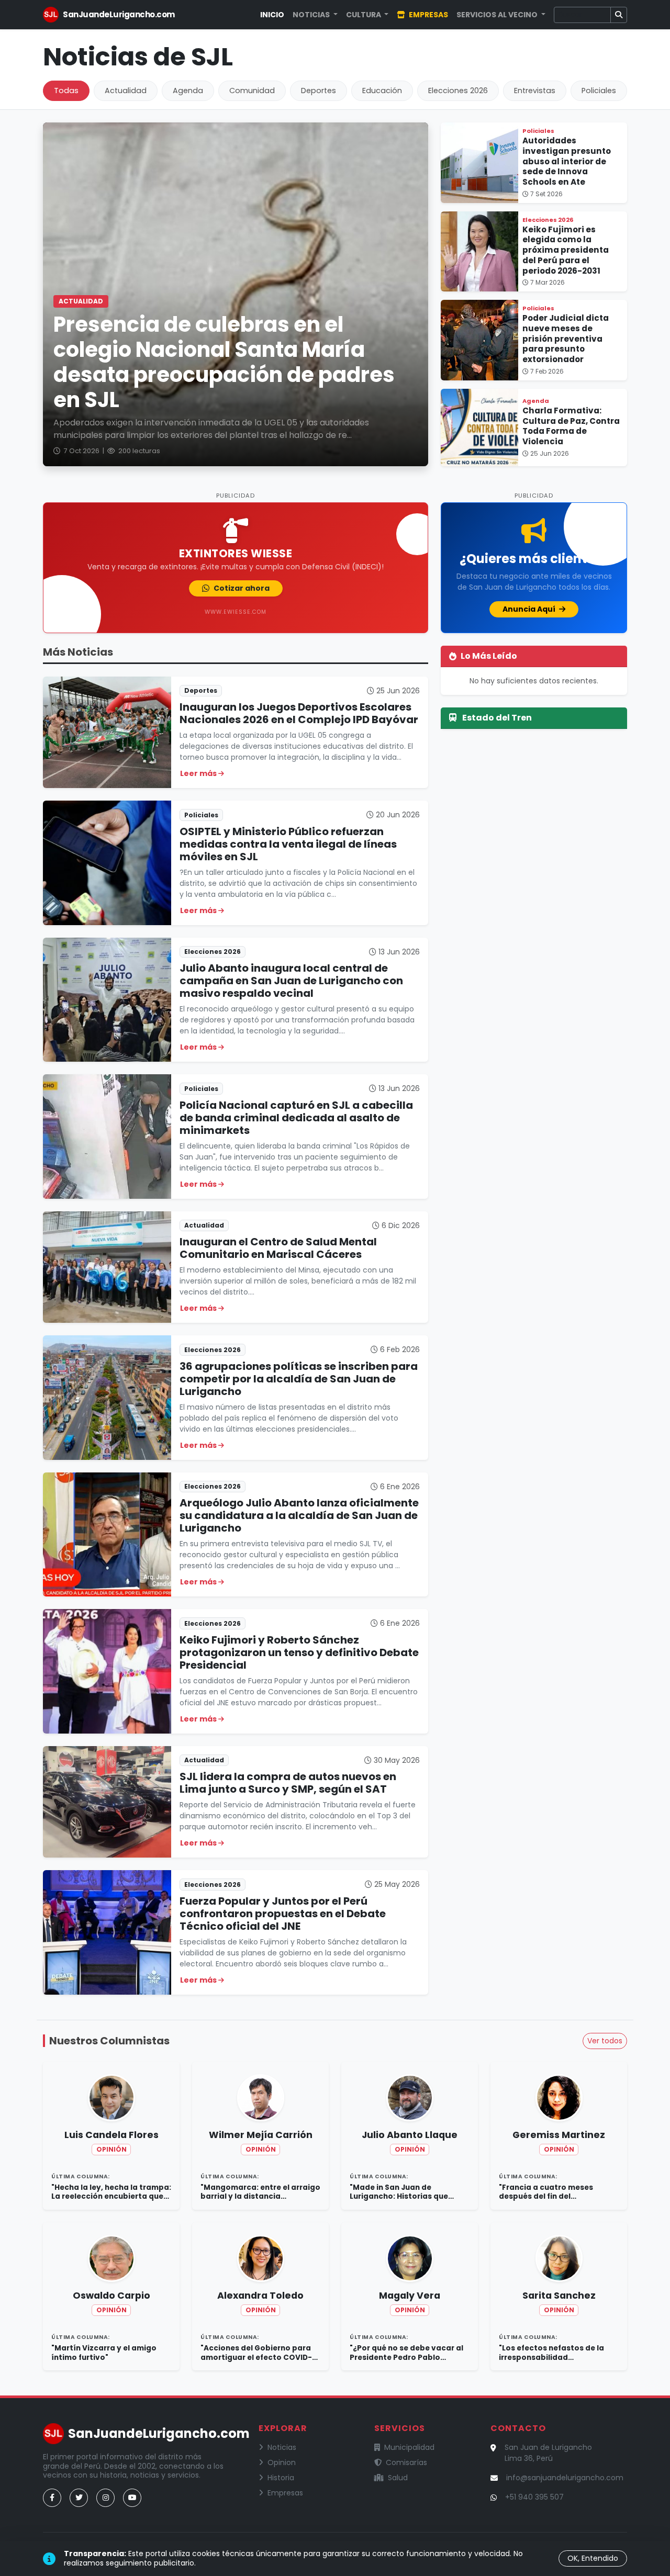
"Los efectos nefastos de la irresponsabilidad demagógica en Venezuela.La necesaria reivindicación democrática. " (556, 2353)
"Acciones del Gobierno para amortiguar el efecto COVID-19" (256, 2353)
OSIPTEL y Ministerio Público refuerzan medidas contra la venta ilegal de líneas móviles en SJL (288, 844)
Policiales (599, 91)
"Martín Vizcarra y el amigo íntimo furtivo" (104, 2353)
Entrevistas (535, 91)
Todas (66, 91)
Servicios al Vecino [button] (498, 15)
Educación (382, 91)
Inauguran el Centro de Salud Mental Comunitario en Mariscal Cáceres (278, 1248)
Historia (281, 2478)
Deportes (319, 91)
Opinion (282, 2462)
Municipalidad (409, 2447)
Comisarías (406, 2462)
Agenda (188, 91)
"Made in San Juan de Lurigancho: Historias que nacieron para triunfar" (399, 2192)
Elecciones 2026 (458, 91)
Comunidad (252, 91)
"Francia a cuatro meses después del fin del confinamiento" (546, 2192)
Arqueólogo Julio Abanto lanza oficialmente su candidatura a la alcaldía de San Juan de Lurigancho (299, 1515)
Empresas (428, 15)
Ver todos (605, 2041)
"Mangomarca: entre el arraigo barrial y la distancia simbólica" (260, 2192)
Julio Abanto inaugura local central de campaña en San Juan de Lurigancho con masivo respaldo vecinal (291, 981)
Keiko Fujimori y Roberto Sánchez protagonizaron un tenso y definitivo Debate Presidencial (299, 1652)
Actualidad (126, 91)
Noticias (282, 2447)
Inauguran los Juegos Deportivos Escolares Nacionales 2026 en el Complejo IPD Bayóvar (299, 713)
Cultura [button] (364, 15)
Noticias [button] (312, 15)
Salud (398, 2478)
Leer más (199, 773)
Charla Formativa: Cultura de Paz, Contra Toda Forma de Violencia (571, 426)
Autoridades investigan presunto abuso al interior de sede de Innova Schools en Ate (567, 161)
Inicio (272, 15)
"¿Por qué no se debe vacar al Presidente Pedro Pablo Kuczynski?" (406, 2353)
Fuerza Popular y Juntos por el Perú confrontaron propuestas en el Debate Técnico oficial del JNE (283, 1914)
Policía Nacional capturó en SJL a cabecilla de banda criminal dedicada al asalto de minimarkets (296, 1118)
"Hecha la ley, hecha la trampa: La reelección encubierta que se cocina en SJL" (111, 2192)
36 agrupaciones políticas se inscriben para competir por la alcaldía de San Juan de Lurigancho (299, 1379)
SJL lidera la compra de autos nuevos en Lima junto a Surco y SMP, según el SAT (288, 1783)
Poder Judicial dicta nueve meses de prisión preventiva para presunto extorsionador (566, 339)
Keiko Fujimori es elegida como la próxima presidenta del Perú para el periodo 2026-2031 (566, 250)
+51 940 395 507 (534, 2497)
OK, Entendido (593, 2558)
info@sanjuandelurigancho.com (565, 2478)
